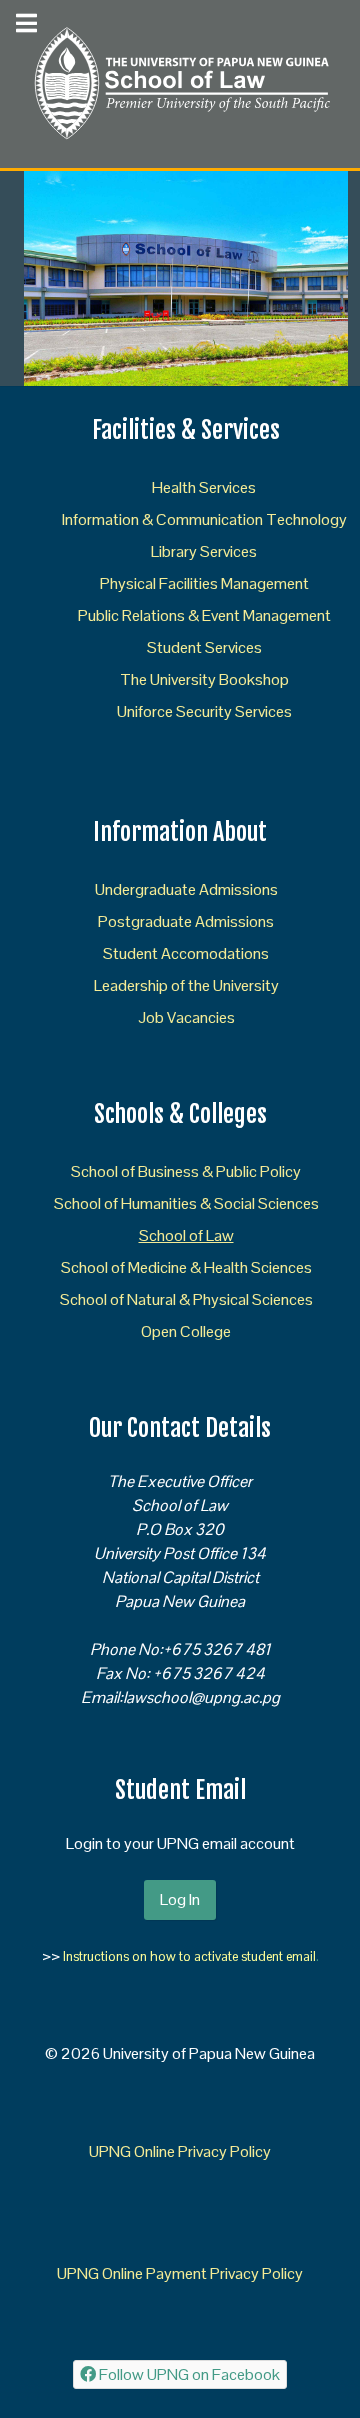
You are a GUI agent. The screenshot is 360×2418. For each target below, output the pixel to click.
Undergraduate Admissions (186, 889)
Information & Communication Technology (204, 519)
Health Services (204, 487)
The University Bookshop (204, 679)
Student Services (204, 647)
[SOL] (180, 82)
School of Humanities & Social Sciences (186, 1203)
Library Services (204, 551)
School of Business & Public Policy (186, 1171)
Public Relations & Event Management (204, 615)
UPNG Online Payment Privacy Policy (180, 2273)
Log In (180, 1899)
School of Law (186, 1235)
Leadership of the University (186, 985)
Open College (186, 1331)
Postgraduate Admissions (186, 921)
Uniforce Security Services (204, 711)
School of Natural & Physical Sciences (186, 1299)
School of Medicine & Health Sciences (186, 1267)
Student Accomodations (186, 953)
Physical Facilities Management (204, 583)
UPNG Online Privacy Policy (180, 2151)
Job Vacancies (186, 1017)
